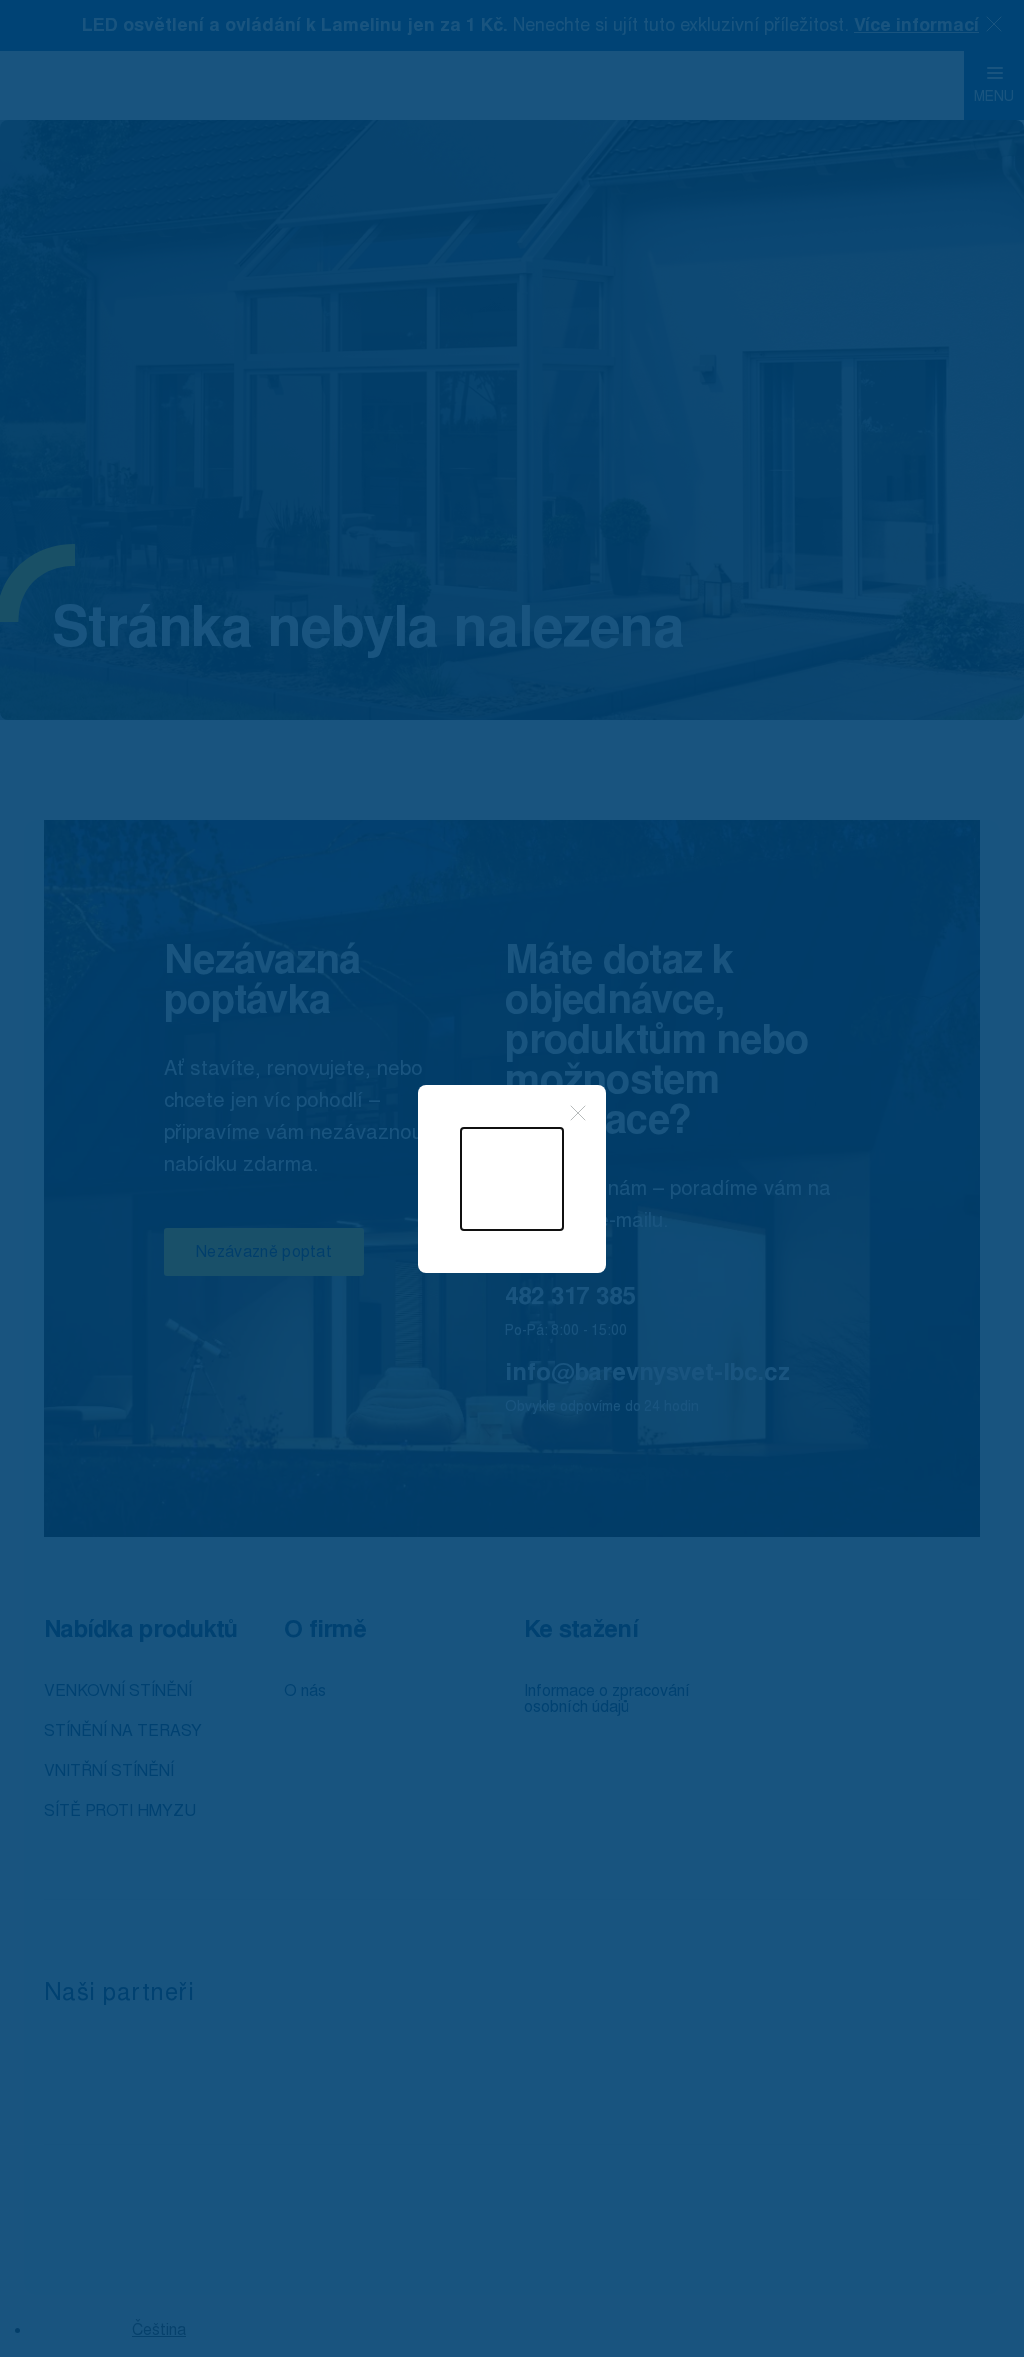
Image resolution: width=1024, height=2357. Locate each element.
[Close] (578, 1113)
